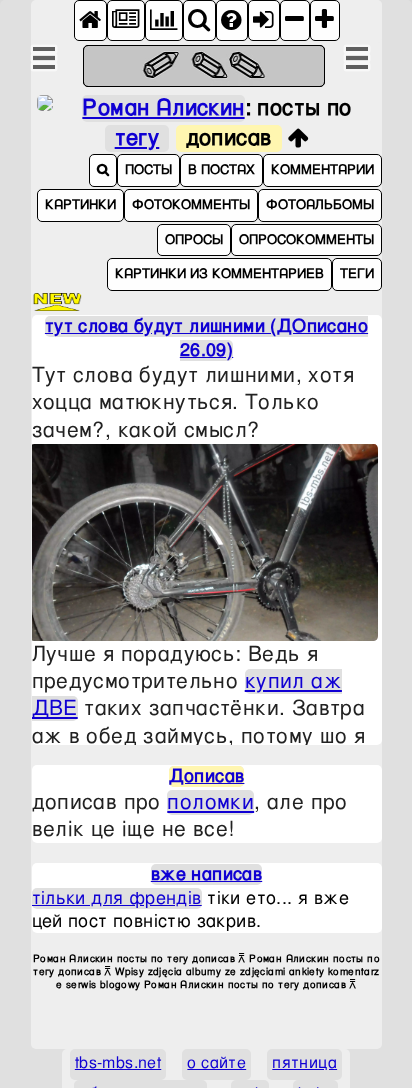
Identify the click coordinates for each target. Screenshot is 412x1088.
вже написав (206, 874)
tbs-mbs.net (118, 1063)
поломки (210, 802)
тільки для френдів (117, 898)
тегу (137, 138)
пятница (304, 1063)
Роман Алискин (163, 108)
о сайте (216, 1063)
